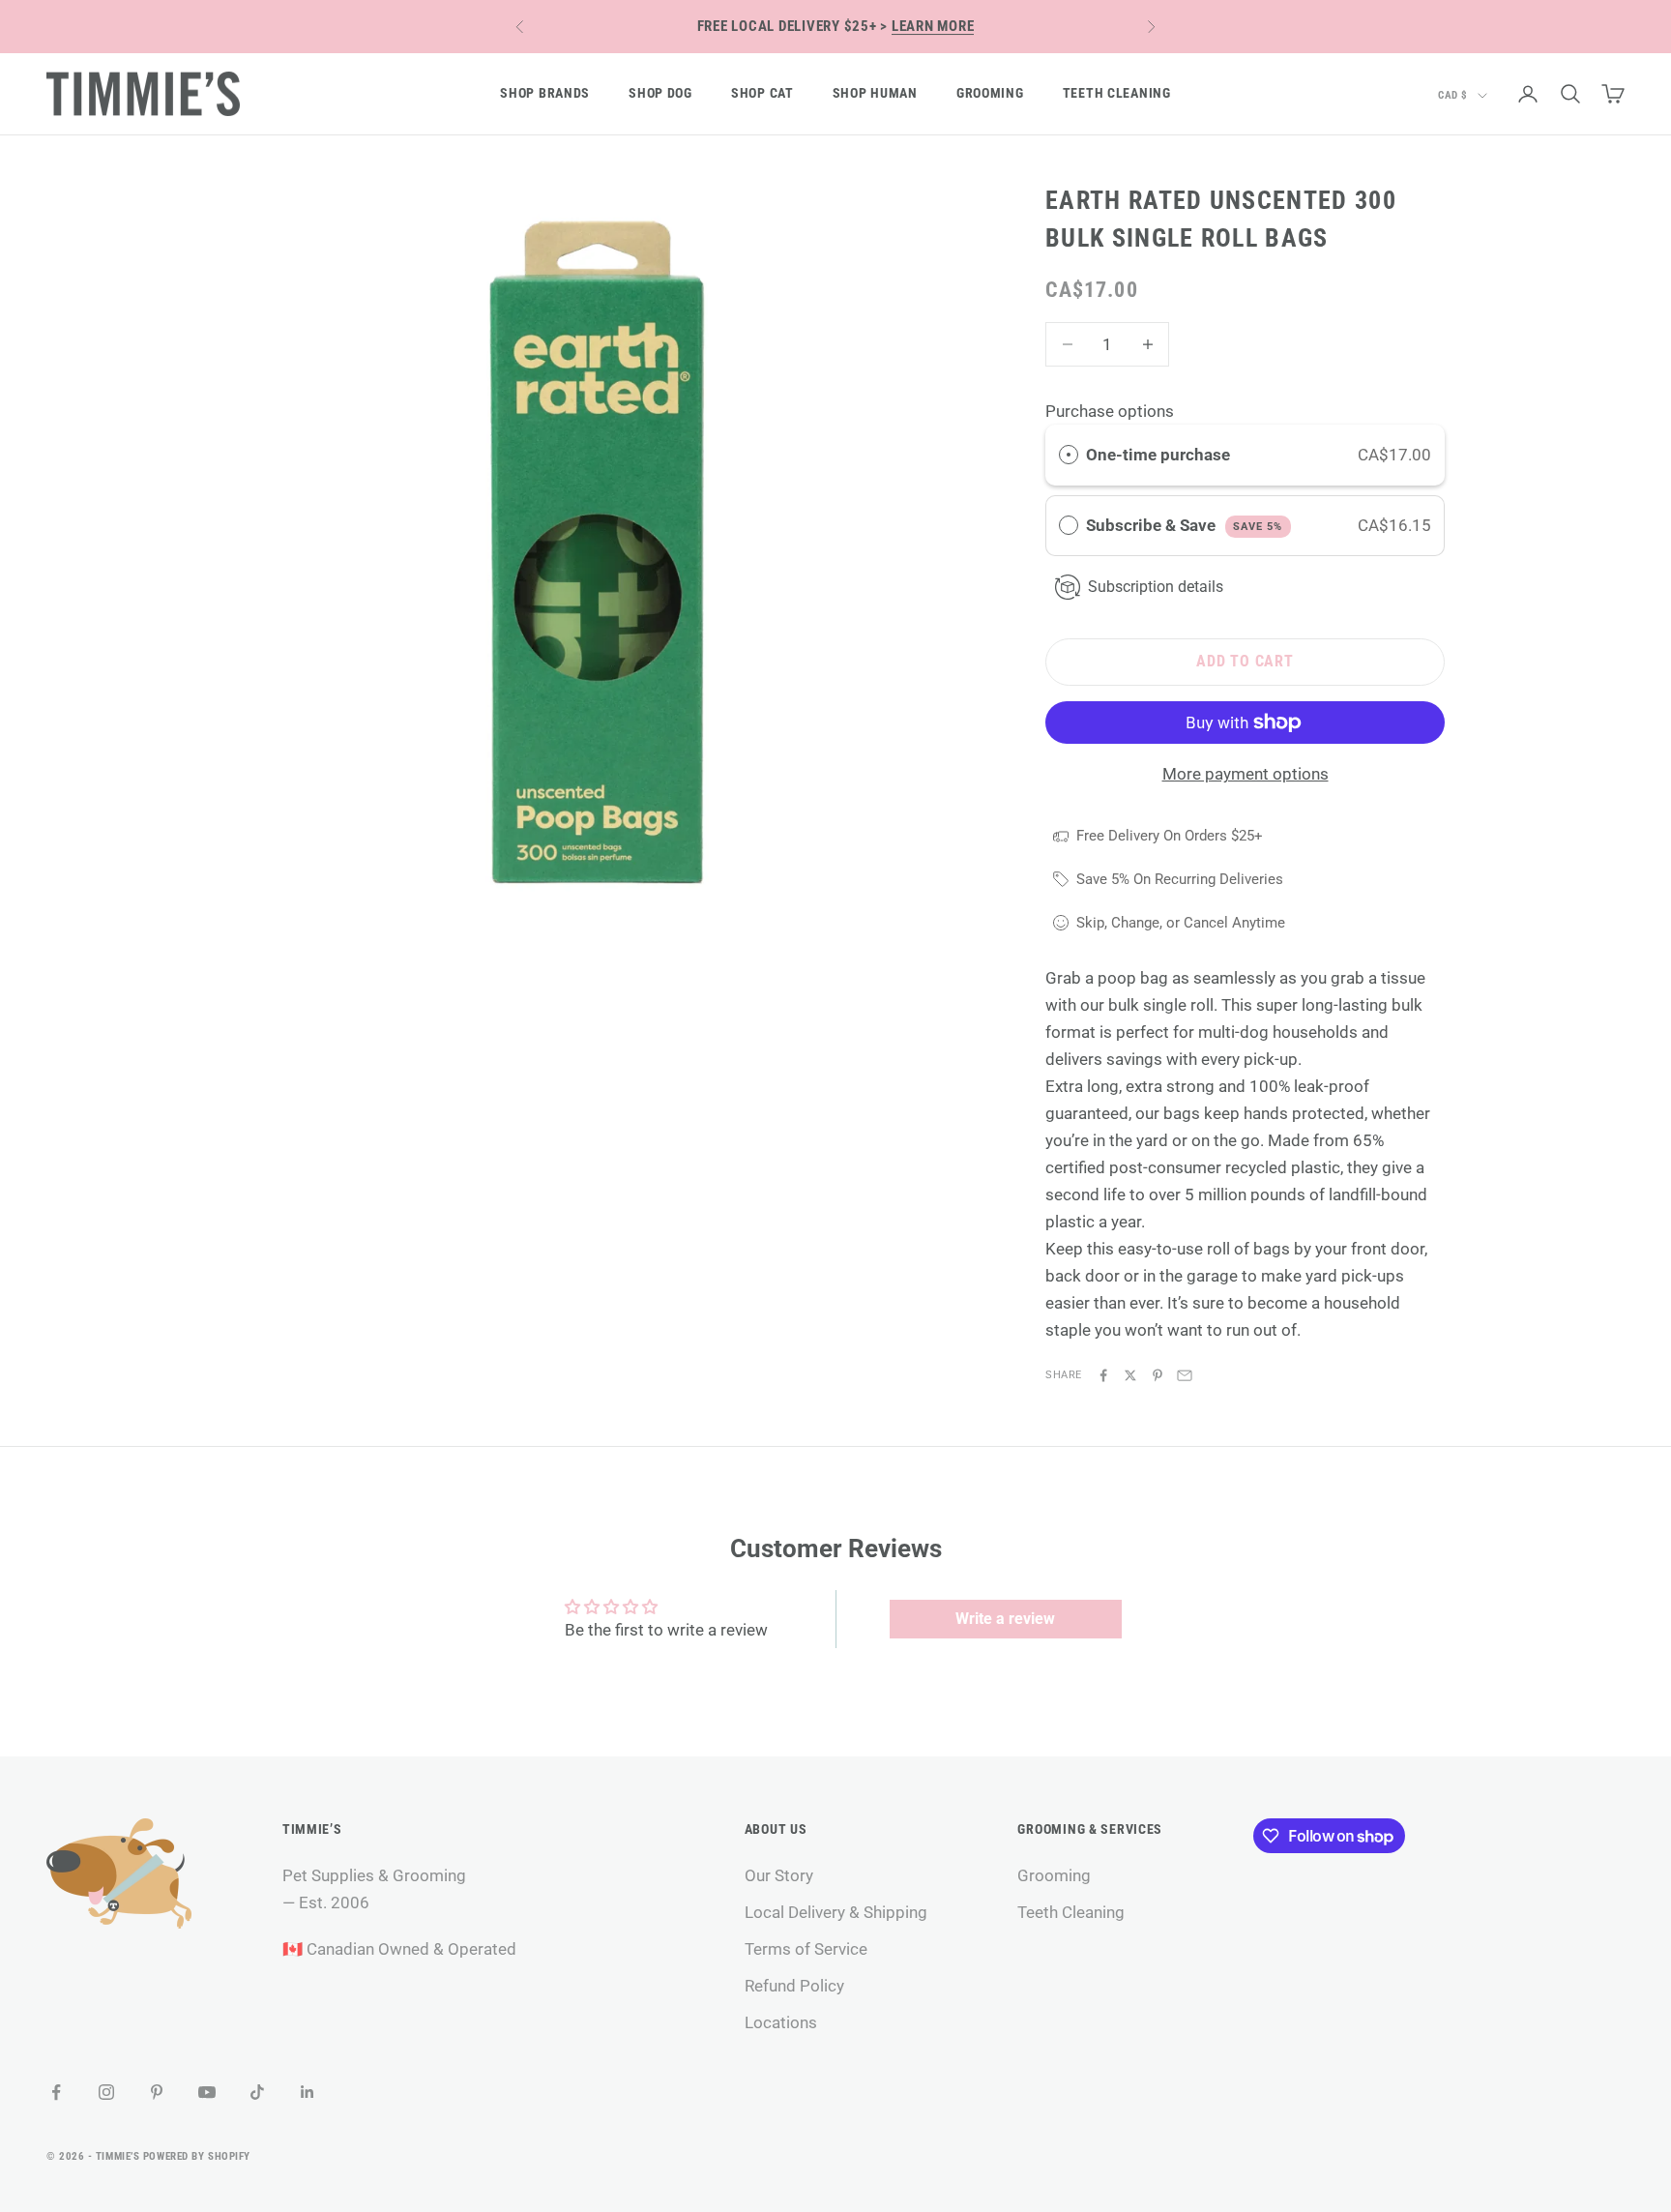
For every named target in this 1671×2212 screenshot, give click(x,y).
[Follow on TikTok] (257, 2092)
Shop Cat (762, 93)
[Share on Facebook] (1103, 1375)
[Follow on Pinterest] (157, 2092)
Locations (781, 2022)
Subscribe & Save (1184, 525)
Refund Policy (794, 1986)
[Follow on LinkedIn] (308, 2092)
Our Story (779, 1875)
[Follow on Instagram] (106, 2092)
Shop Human (875, 93)
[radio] (1069, 455)
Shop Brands (545, 93)
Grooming (990, 93)
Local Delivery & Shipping (836, 1912)
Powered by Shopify (197, 2156)
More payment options (1246, 774)
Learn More (933, 26)
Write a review (1005, 1619)
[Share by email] (1185, 1375)
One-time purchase (1158, 455)
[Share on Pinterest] (1158, 1375)
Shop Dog (660, 93)
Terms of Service (806, 1949)
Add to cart (1245, 661)
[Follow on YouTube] (207, 2092)
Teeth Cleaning (1117, 93)
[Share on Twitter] (1130, 1375)
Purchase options (1110, 411)
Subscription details (1156, 587)
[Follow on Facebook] (56, 2092)
